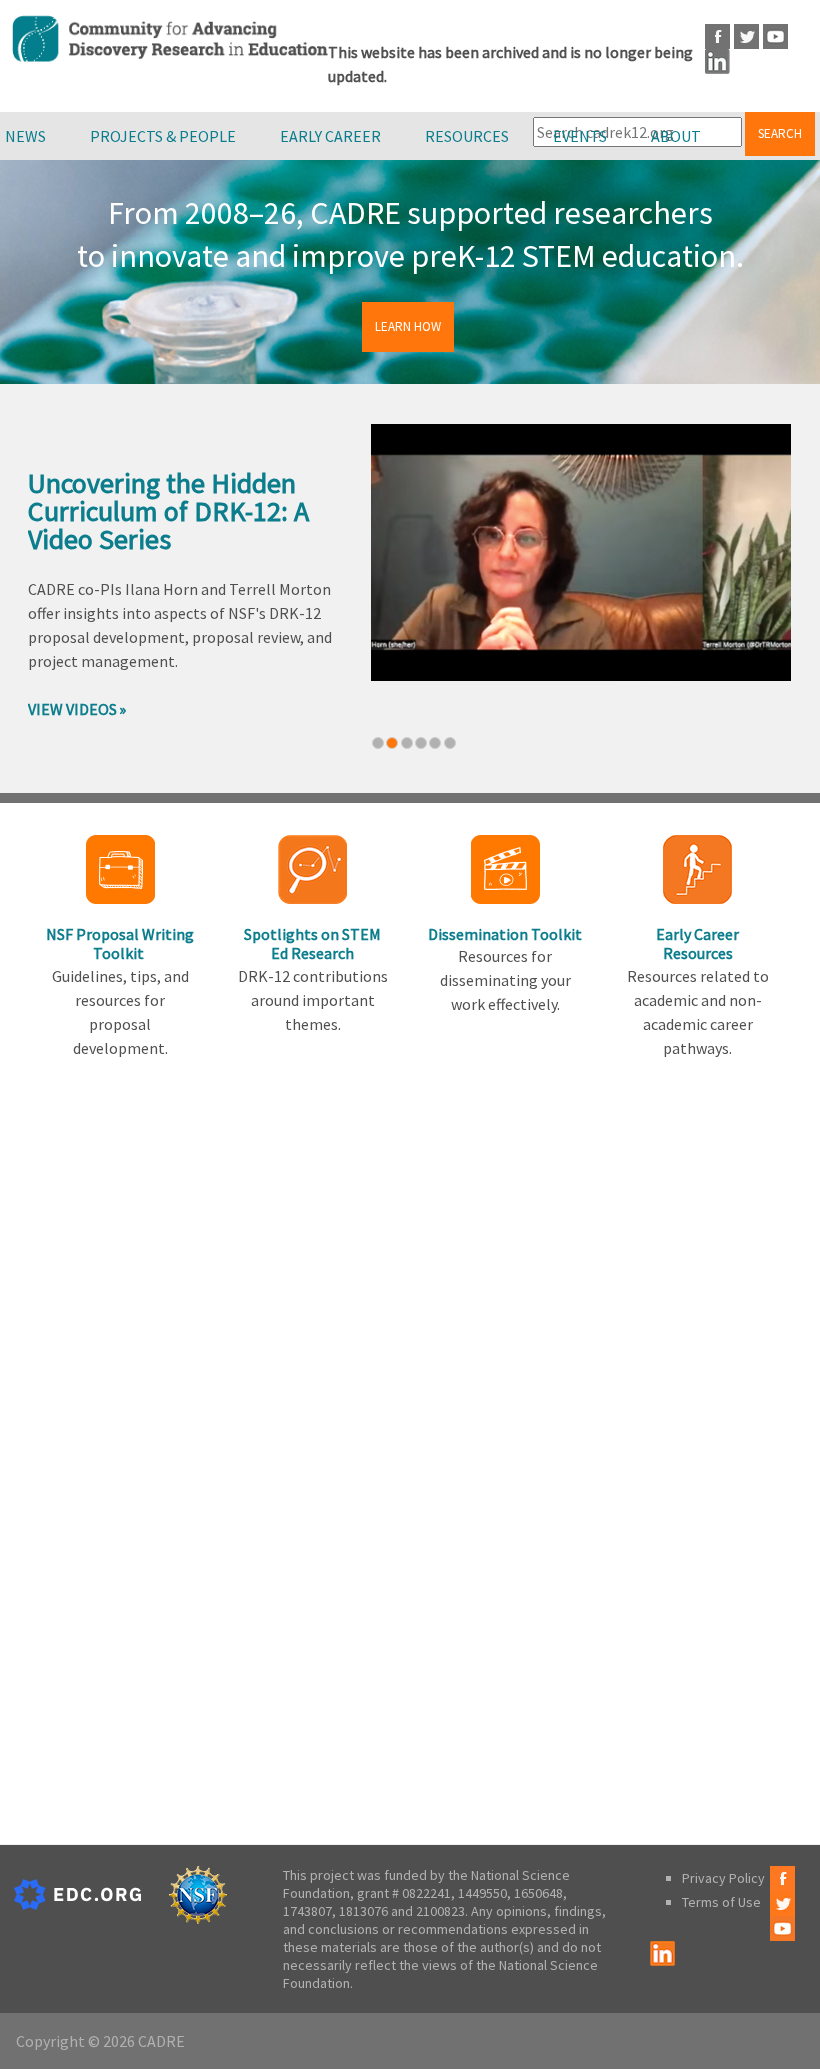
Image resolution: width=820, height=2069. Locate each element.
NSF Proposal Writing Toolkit (120, 943)
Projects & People (163, 136)
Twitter (746, 36)
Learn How (408, 326)
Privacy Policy (723, 1878)
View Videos (72, 709)
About (676, 136)
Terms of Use (721, 1902)
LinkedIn (717, 61)
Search (780, 133)
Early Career (330, 136)
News (25, 136)
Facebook (717, 36)
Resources (467, 136)
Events (580, 136)
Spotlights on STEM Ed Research (312, 943)
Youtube (775, 36)
